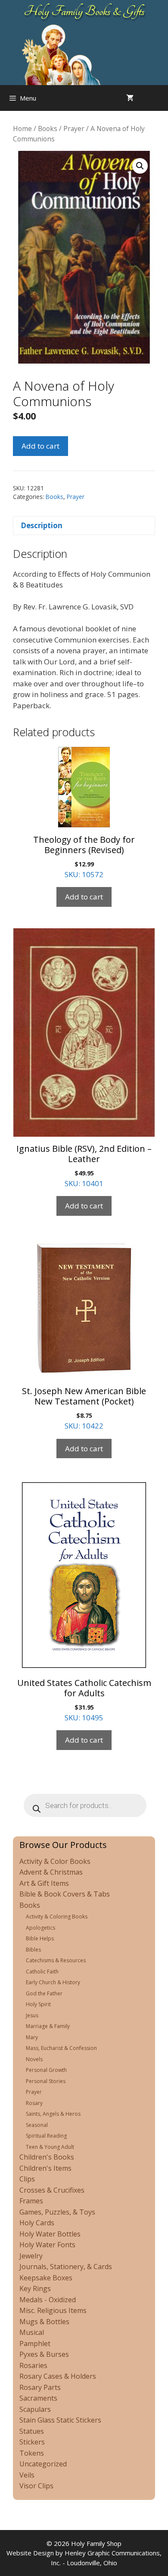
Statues (32, 2431)
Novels (34, 2059)
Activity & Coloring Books (57, 1917)
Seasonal (37, 2125)
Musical (32, 2332)
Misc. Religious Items (53, 2310)
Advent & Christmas (51, 1872)
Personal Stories (46, 2081)
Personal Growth (46, 2070)
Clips (27, 2179)
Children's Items (45, 2168)
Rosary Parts (40, 2387)
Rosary (34, 2103)
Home (22, 128)
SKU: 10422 (84, 1408)
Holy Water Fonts (47, 2245)
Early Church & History (53, 1982)
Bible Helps (40, 1938)
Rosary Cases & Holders (58, 2376)
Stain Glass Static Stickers (60, 2420)
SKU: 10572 (84, 857)
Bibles (33, 1950)
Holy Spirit (38, 2004)
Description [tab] (42, 525)
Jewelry (31, 2256)
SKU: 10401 (84, 1166)
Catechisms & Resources (56, 1960)
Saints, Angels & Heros (53, 2114)
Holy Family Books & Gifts (84, 11)
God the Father (44, 1993)
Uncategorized (43, 2464)
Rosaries (33, 2365)
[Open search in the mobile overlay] (159, 98)
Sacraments (38, 2398)
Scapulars (35, 2409)
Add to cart (40, 446)
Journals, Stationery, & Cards (66, 2267)
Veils (27, 2475)
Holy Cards (37, 2223)
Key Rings (35, 2288)
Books (48, 128)
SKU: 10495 (84, 1700)
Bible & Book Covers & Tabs (65, 1894)
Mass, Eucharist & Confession (61, 2048)
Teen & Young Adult (50, 2147)
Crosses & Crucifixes (52, 2190)
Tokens (32, 2453)
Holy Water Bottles (50, 2234)
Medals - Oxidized (48, 2300)
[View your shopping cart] (130, 98)
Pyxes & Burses (44, 2354)
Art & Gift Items (44, 1883)
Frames (31, 2201)
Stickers (32, 2442)
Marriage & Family (48, 2026)
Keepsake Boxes (46, 2278)
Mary (32, 2037)
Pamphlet (35, 2343)
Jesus (32, 2015)
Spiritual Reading (46, 2136)
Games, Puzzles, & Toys (57, 2212)
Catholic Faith (42, 1972)
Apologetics (40, 1928)
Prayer (74, 128)
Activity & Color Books (55, 1861)
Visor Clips (36, 2486)
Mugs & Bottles (44, 2322)
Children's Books (47, 2157)
